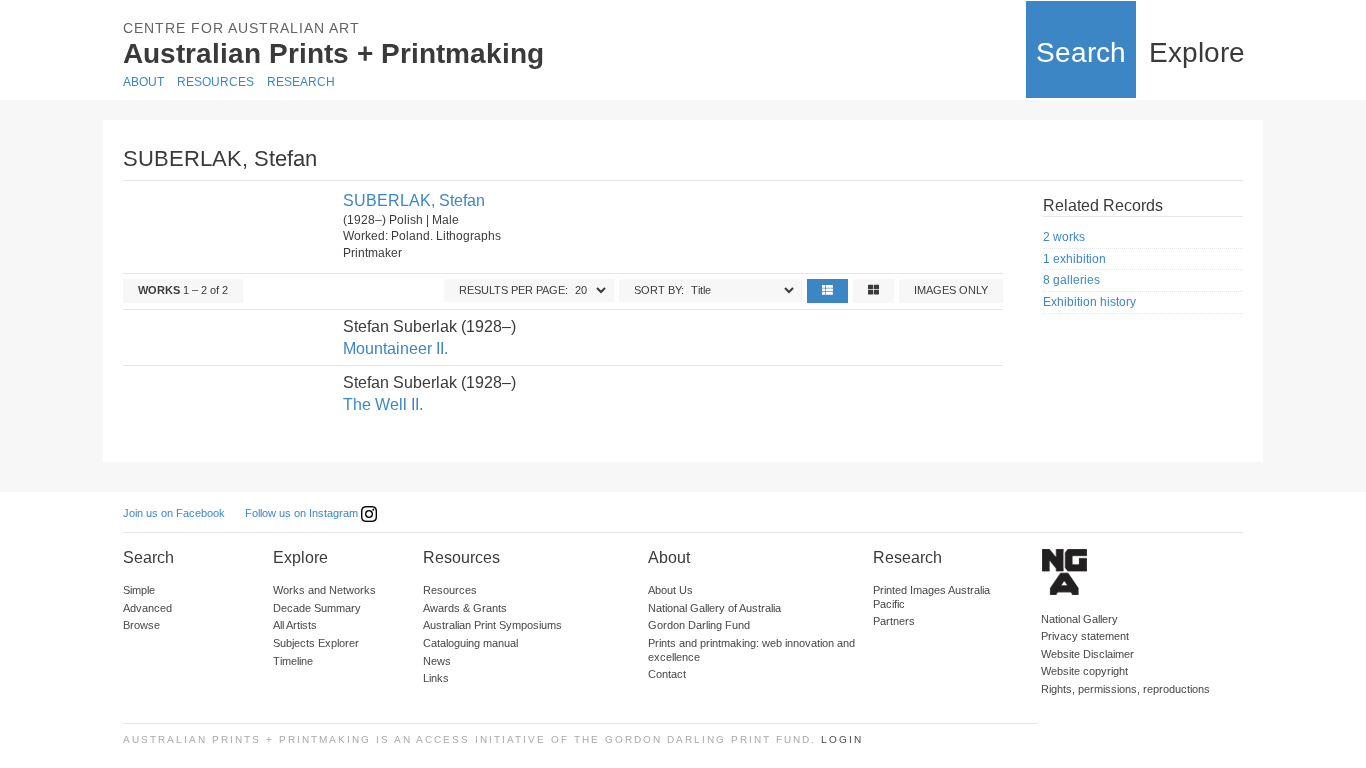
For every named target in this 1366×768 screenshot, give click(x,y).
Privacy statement (1085, 636)
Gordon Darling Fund (699, 625)
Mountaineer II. (395, 348)
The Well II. (383, 404)
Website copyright (1084, 671)
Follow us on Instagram (303, 513)
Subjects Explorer (316, 643)
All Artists (295, 625)
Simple (139, 590)
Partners (894, 621)
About (143, 82)
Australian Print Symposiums (492, 625)
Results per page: (513, 290)
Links (436, 678)
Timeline (293, 661)
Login (842, 739)
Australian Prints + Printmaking (333, 53)
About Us (670, 590)
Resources (215, 82)
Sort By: (659, 290)
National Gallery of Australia (714, 608)
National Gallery (1079, 619)
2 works (1064, 237)
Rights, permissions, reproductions (1125, 689)
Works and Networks (324, 590)
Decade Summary (317, 608)
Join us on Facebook (174, 513)
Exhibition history (1089, 302)
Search (1081, 52)
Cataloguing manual (470, 643)
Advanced (147, 608)
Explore (1197, 52)
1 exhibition (1074, 259)
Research (301, 82)
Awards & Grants (465, 608)
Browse (141, 625)
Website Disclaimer (1087, 654)
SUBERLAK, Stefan (414, 200)
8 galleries (1071, 280)
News (437, 661)
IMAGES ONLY (951, 290)
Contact (667, 674)
